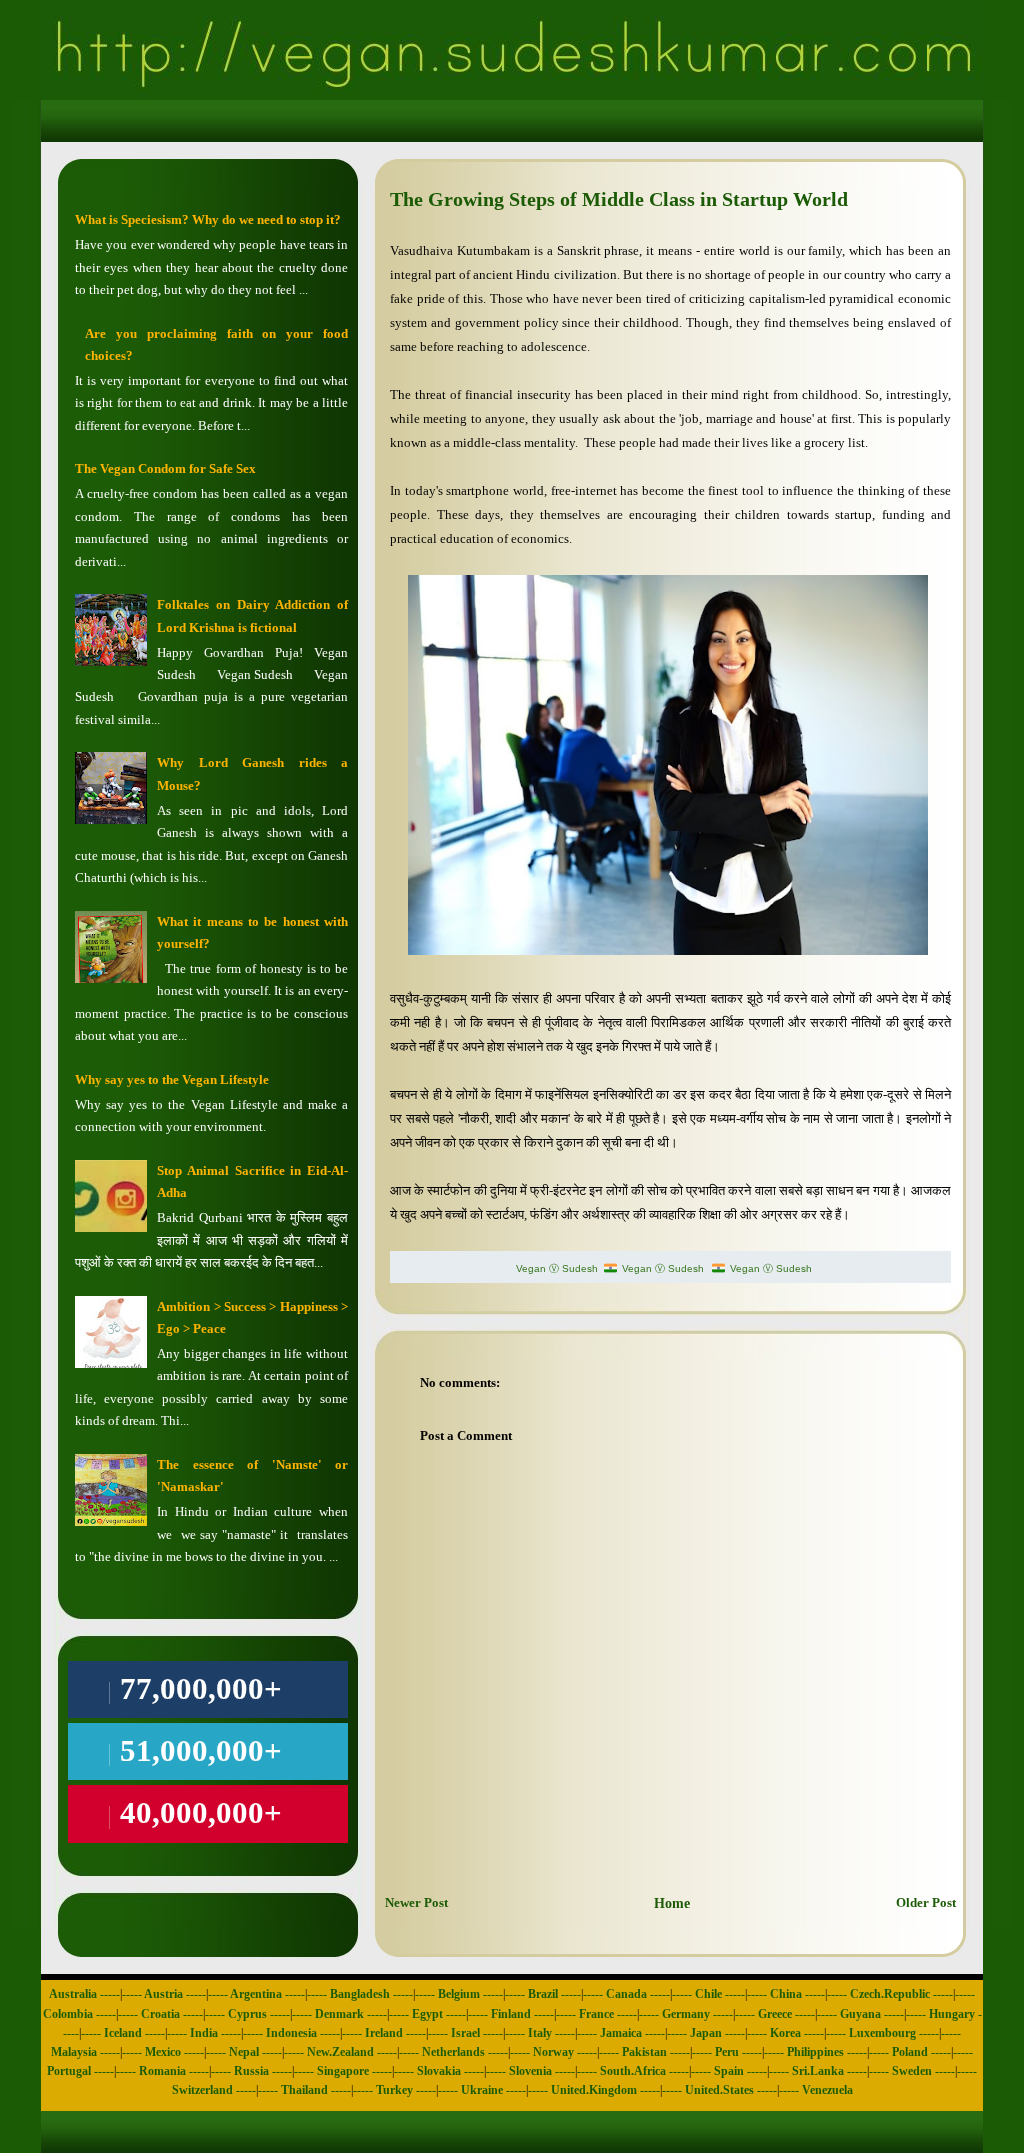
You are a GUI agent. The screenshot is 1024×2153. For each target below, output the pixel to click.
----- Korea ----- (785, 2033)
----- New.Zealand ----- (340, 2052)
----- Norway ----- (553, 2052)
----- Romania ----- (162, 2071)
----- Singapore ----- (343, 2071)
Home (672, 1903)
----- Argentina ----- (256, 1994)
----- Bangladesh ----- (360, 1994)
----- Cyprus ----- (247, 2014)
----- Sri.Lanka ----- (818, 2071)
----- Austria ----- (164, 1994)
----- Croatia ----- (160, 2014)
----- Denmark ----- (339, 2014)
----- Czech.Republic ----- (890, 1994)
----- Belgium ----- (459, 1994)
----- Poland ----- (910, 2052)
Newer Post (416, 1902)
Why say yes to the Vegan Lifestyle (172, 1079)
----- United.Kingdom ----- (594, 2090)
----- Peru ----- (727, 2052)
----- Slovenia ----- (530, 2071)
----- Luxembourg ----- (882, 2033)
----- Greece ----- (775, 2014)
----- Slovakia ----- (439, 2071)
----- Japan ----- (706, 2033)
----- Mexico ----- (163, 2052)
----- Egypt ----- (427, 2014)
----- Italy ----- (540, 2033)
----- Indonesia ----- (291, 2033)
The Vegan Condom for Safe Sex (165, 468)
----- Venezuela (816, 2090)
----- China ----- (786, 1994)
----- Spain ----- (729, 2071)
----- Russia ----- (251, 2071)
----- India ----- (204, 2033)
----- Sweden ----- (912, 2071)
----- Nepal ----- (244, 2052)
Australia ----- (84, 1994)
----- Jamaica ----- (621, 2033)
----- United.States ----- (719, 2090)
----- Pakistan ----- (644, 2052)
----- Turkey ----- (394, 2090)
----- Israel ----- (465, 2033)
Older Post (926, 1902)
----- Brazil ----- (543, 1994)
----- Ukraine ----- (482, 2090)
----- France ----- (596, 2014)
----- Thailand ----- (304, 2090)
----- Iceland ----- (123, 2033)
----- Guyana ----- (860, 2014)
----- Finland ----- (511, 2014)
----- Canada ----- (626, 1994)
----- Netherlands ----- (453, 2052)
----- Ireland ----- (384, 2033)
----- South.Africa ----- (633, 2071)
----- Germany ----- (686, 2014)
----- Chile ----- (708, 1994)
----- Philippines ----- (815, 2052)
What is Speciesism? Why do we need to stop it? (208, 219)
